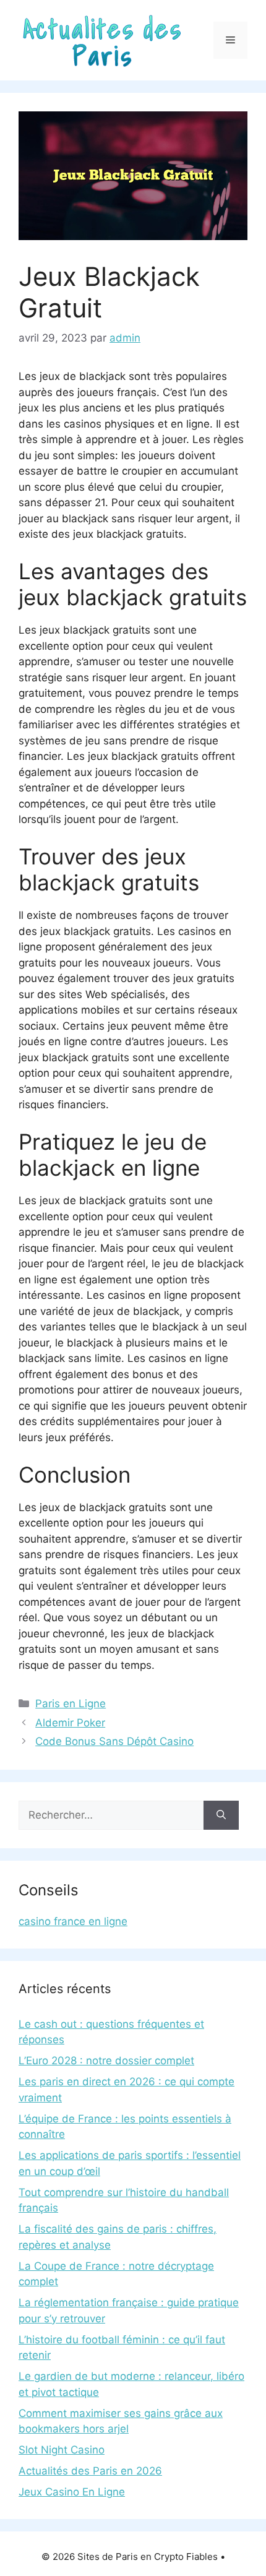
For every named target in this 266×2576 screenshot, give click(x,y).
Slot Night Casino (62, 2450)
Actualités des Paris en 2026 (90, 2471)
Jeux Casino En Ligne (72, 2492)
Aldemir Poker (70, 1723)
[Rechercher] (221, 1816)
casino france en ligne (73, 1921)
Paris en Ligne (71, 1704)
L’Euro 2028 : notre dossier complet (106, 2061)
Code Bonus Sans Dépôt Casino (114, 1741)
